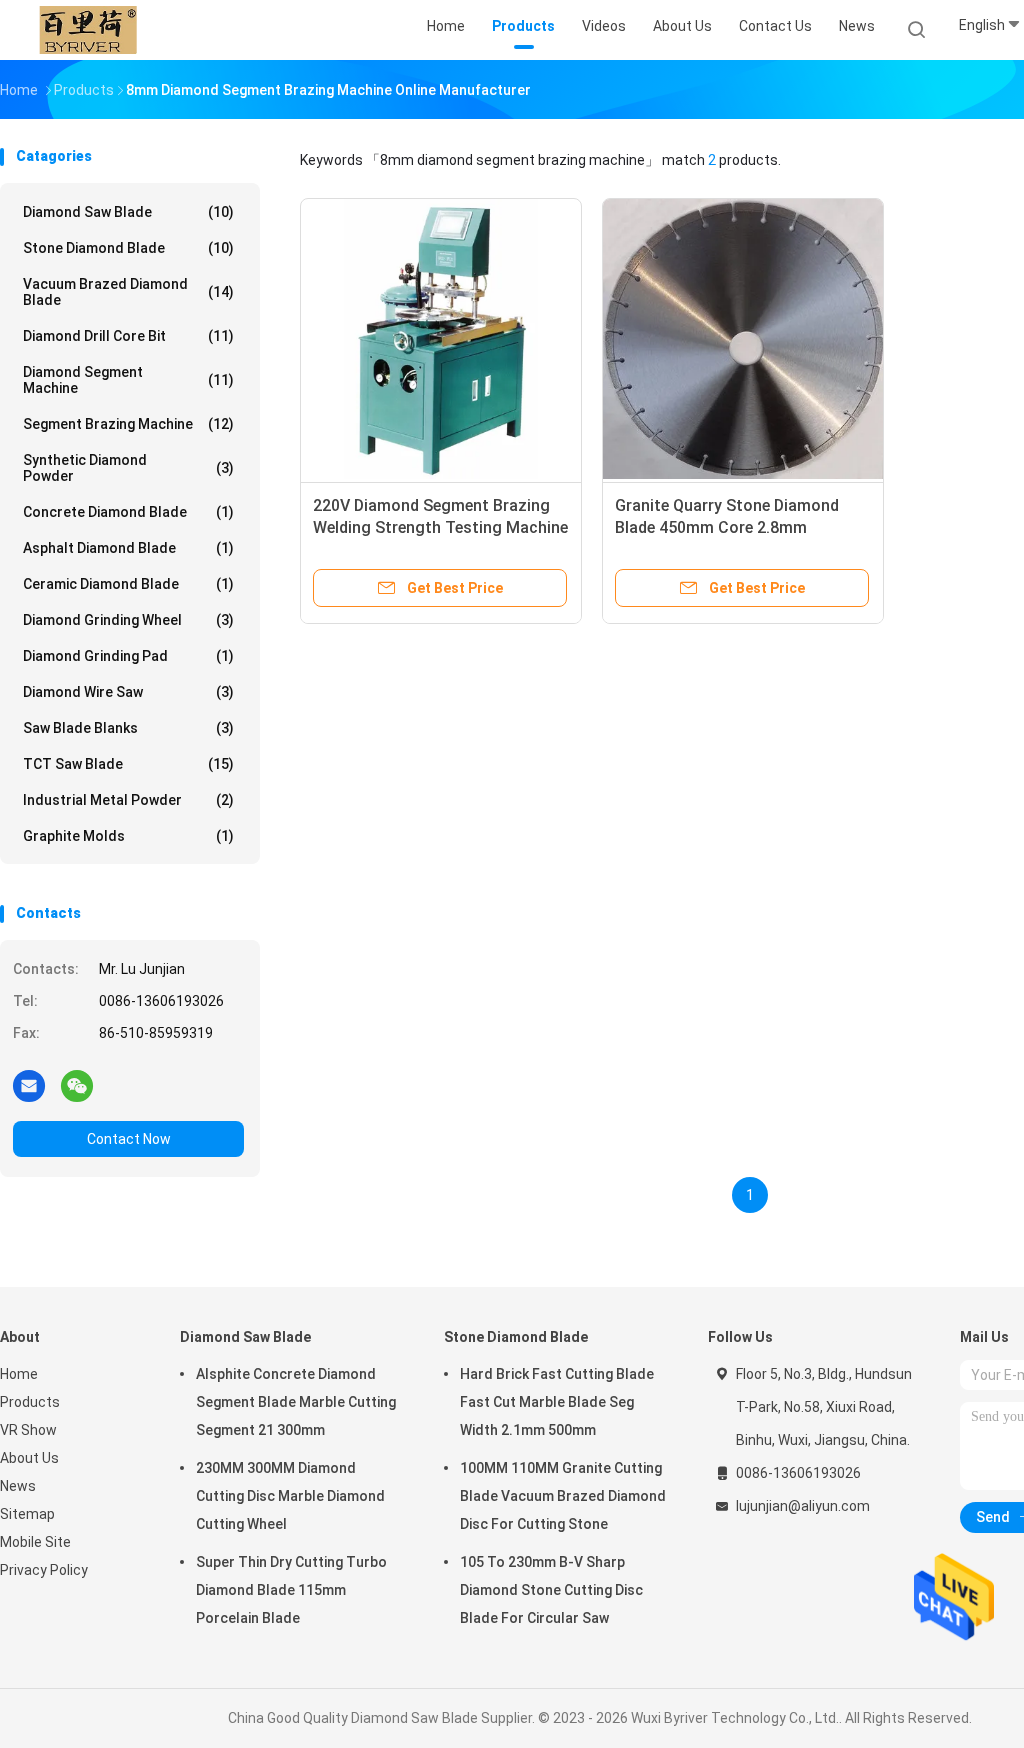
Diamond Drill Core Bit (128, 336)
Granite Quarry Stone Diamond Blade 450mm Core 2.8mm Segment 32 (727, 527)
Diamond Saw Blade (128, 212)
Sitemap (27, 1514)
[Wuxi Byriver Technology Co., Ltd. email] (29, 1085)
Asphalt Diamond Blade (128, 548)
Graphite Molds (128, 836)
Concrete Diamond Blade (128, 512)
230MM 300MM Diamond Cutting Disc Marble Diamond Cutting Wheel (290, 1496)
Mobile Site (35, 1542)
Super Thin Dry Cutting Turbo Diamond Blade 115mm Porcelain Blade (291, 1590)
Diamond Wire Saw (128, 692)
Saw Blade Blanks (128, 728)
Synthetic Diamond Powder (128, 468)
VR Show (28, 1430)
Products (30, 1402)
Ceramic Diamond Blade (128, 584)
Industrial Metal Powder (128, 800)
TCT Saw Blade (128, 764)
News (18, 1486)
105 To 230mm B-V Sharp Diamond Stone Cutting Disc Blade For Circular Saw (551, 1590)
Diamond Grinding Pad (128, 656)
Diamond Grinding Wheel (128, 620)
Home (19, 1374)
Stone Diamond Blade (128, 248)
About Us (29, 1458)
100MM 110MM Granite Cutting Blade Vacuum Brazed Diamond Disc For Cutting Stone (563, 1496)
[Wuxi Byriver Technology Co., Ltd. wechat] (77, 1085)
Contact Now (129, 1139)
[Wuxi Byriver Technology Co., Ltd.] (88, 30)
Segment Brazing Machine (128, 424)
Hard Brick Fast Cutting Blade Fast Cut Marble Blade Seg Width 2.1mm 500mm (557, 1402)
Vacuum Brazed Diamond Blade (128, 292)
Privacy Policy (44, 1570)
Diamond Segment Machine (128, 380)
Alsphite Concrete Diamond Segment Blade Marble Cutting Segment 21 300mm (296, 1402)
